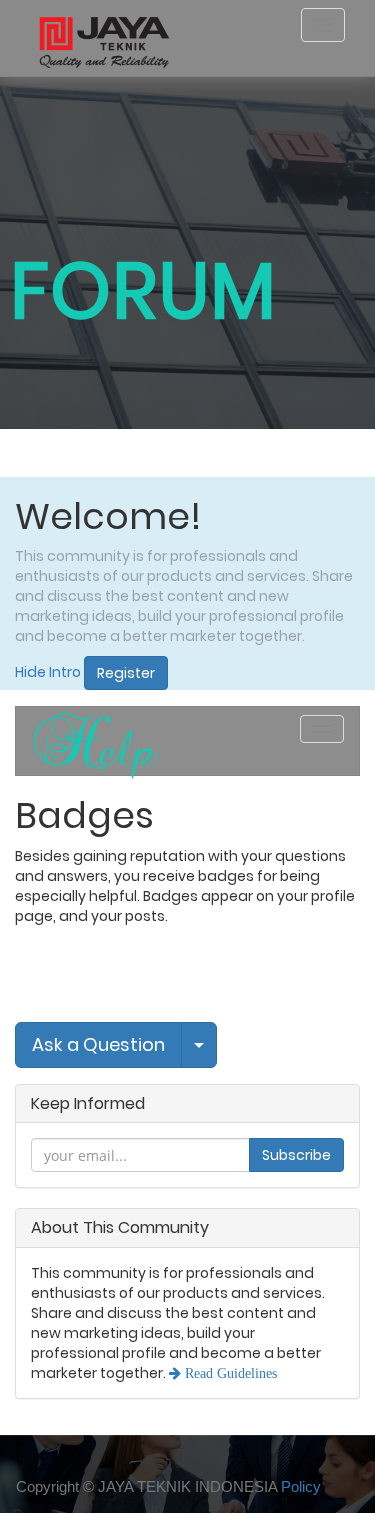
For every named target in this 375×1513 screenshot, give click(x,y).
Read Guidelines (229, 1373)
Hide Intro (48, 672)
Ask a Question (98, 1044)
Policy (301, 1486)
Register (126, 673)
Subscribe (296, 1155)
